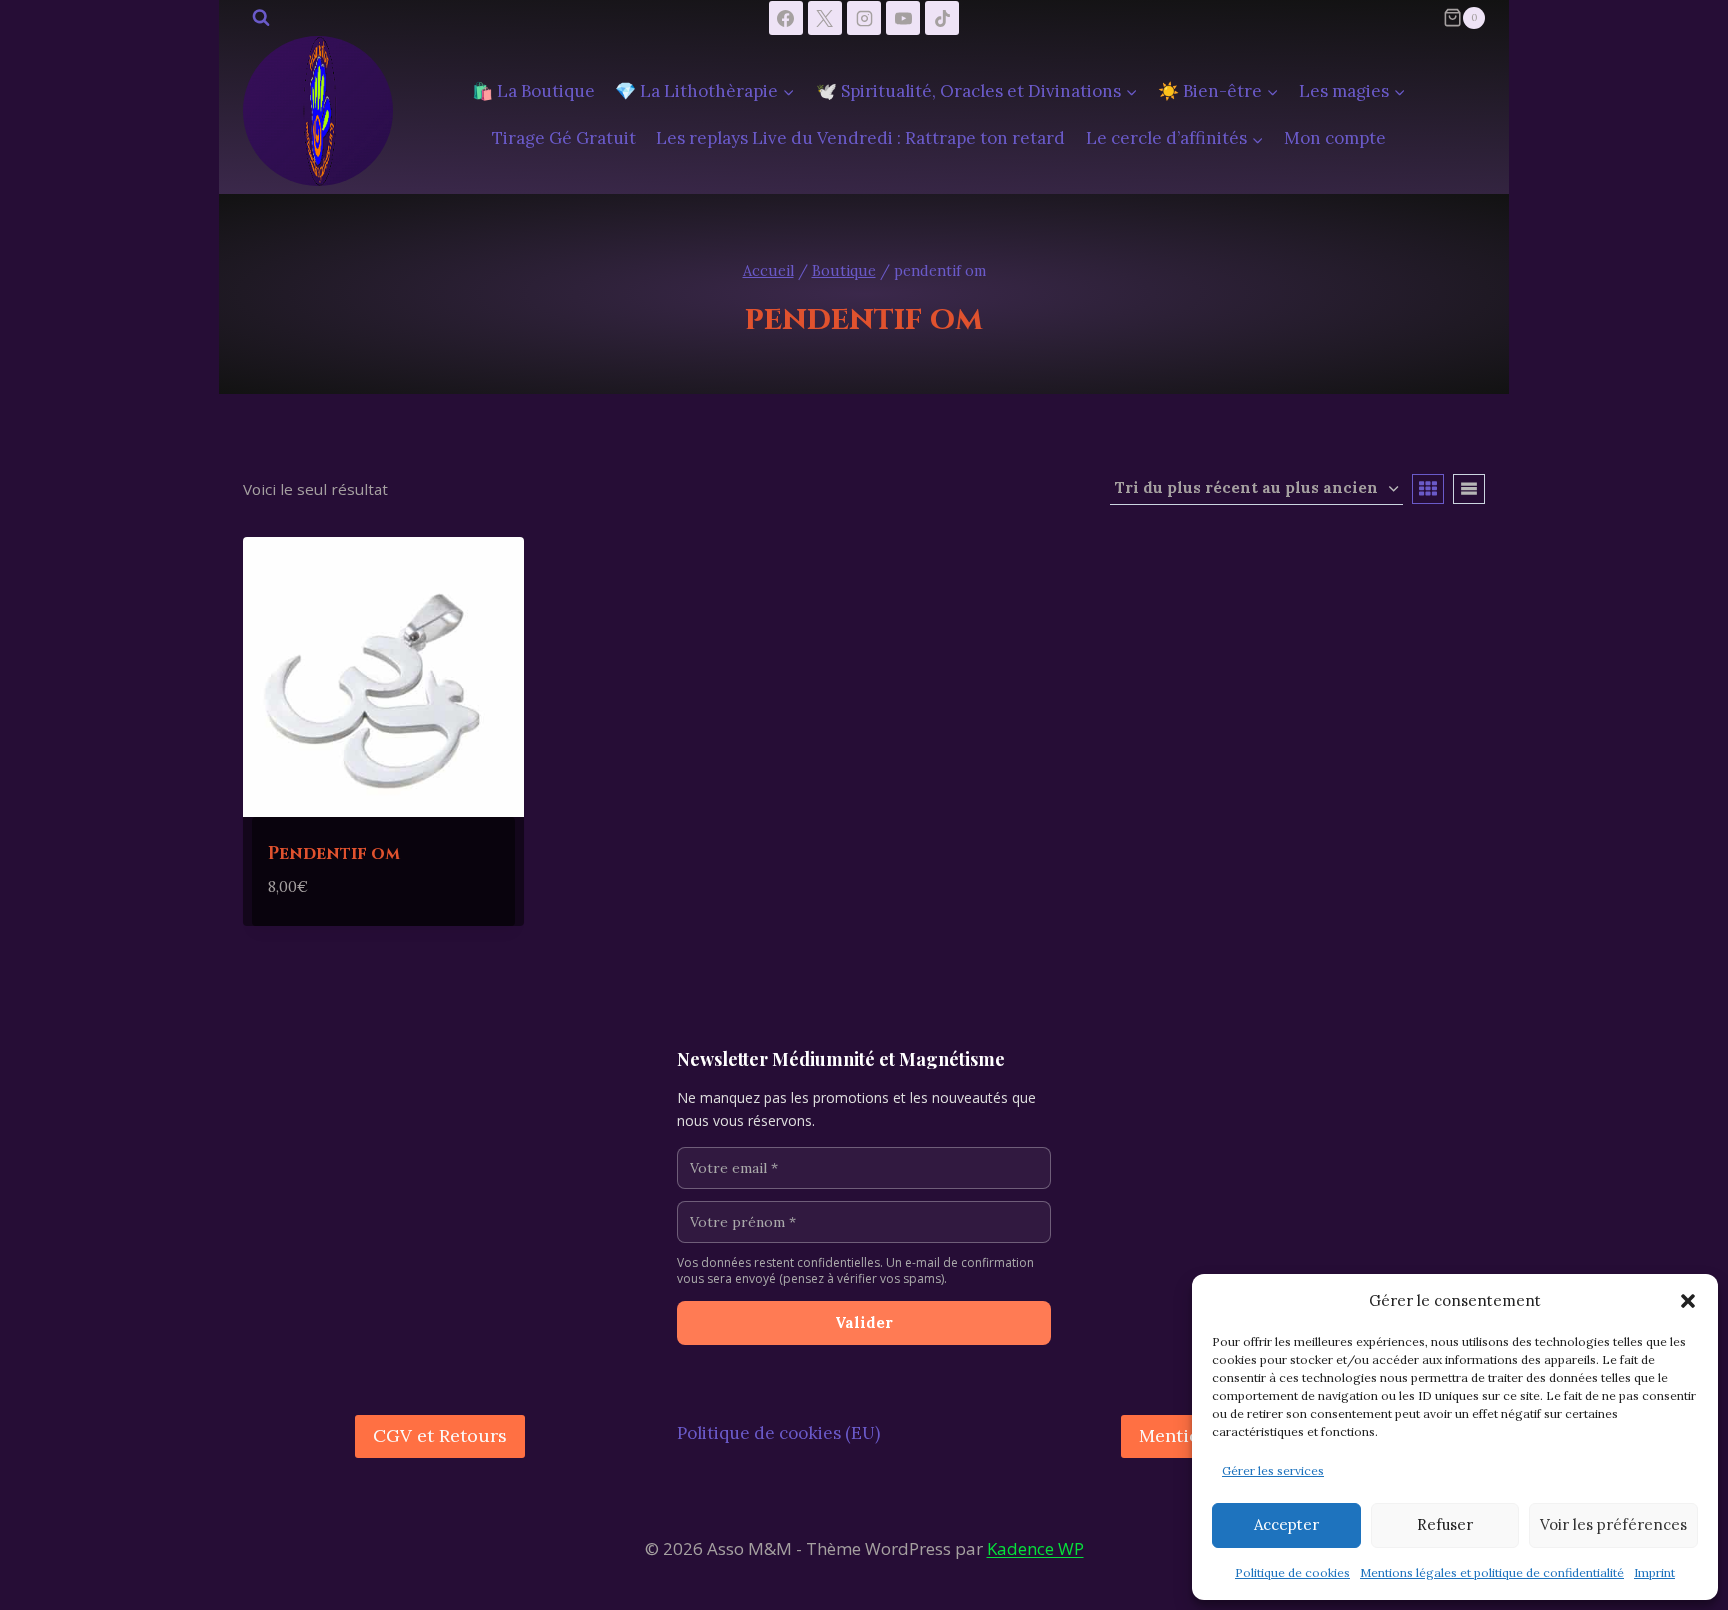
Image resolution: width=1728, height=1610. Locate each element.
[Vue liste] (1469, 489)
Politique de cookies (1292, 1572)
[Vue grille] (1428, 489)
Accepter (1286, 1524)
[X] (825, 18)
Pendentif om (334, 853)
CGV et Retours (440, 1435)
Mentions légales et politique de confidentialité (1492, 1572)
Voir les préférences (1613, 1524)
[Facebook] (786, 18)
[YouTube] (903, 18)
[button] (1688, 1301)
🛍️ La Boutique (533, 91)
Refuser (1445, 1524)
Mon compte (1335, 138)
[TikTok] (942, 18)
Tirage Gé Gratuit (564, 138)
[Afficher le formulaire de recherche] (261, 18)
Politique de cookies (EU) (778, 1433)
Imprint (1654, 1572)
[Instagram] (864, 18)
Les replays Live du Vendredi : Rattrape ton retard (860, 138)
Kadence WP (1035, 1548)
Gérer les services (1273, 1470)
